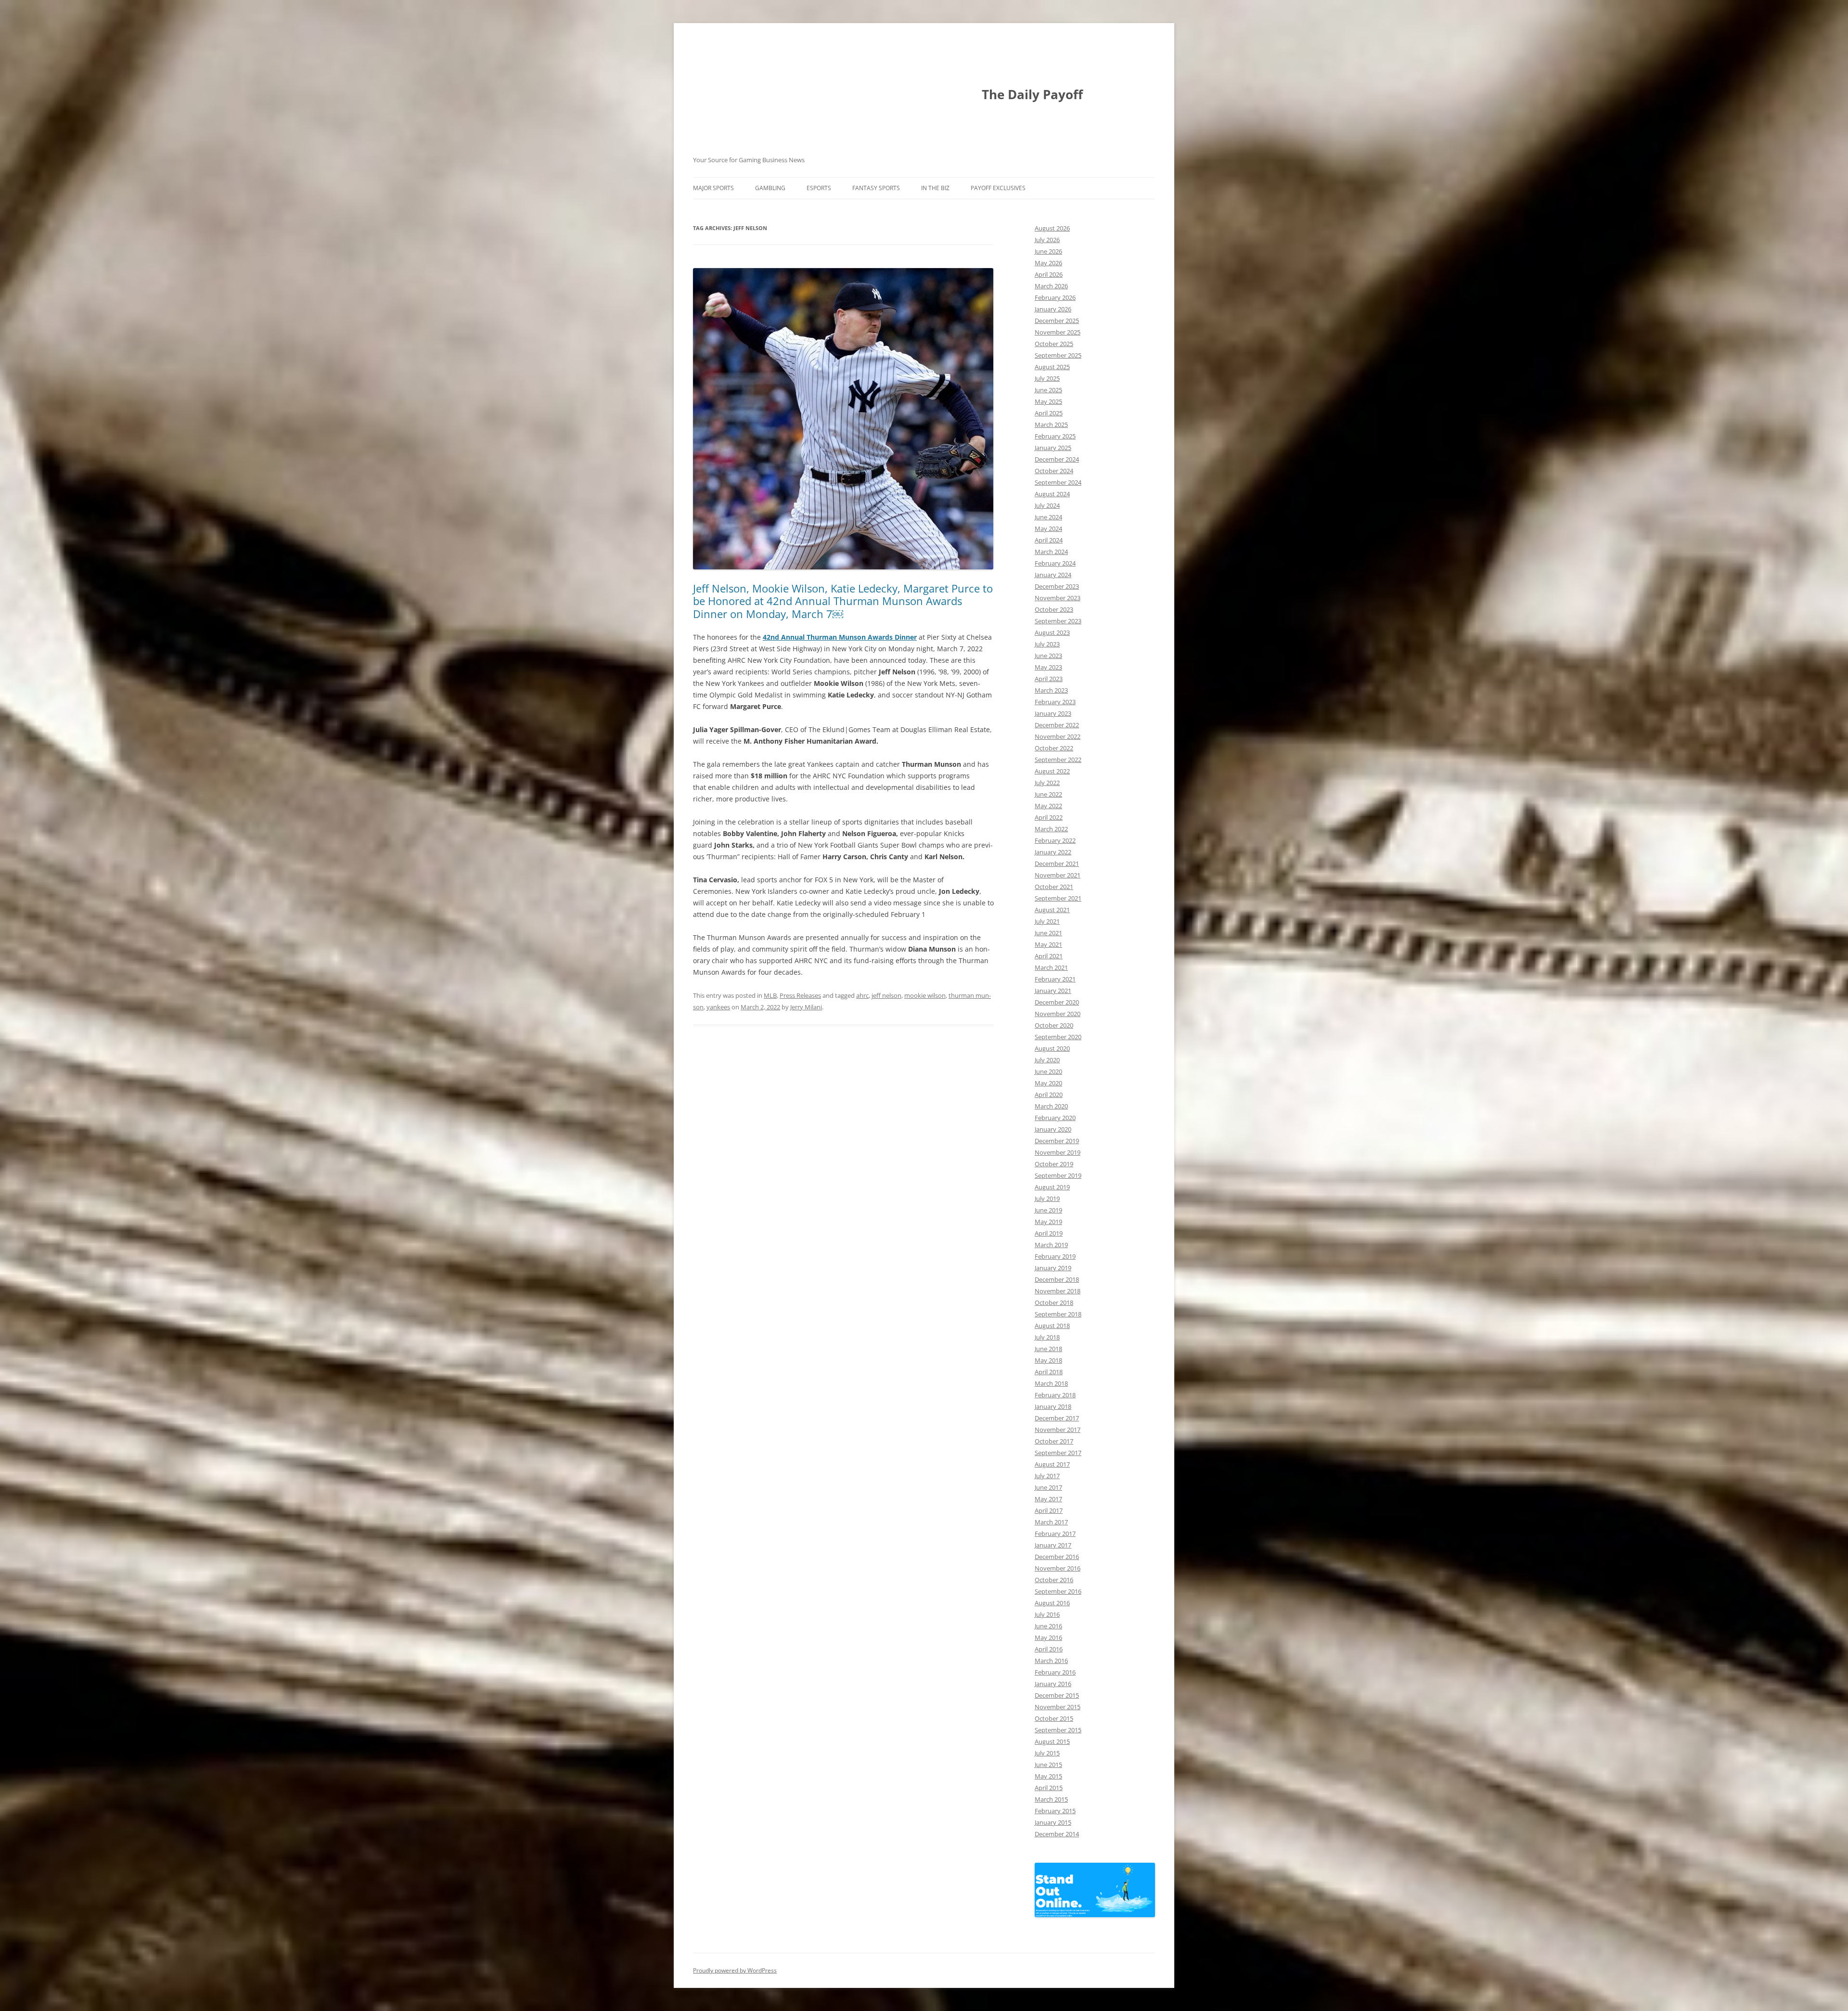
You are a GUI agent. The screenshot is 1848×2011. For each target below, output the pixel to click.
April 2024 (1049, 540)
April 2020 (1049, 1095)
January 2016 (1053, 1684)
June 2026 (1048, 251)
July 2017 (1047, 1476)
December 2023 (1057, 586)
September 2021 (1058, 898)
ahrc (862, 995)
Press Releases (800, 995)
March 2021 (1051, 967)
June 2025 (1048, 390)
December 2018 (1057, 1279)
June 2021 (1048, 933)
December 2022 (1057, 725)
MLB (770, 995)
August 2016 (1052, 1603)
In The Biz (935, 188)
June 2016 (1048, 1626)
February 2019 (1055, 1256)
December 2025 (1057, 321)
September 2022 (1058, 760)
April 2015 (1049, 1788)
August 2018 (1052, 1326)
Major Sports (713, 188)
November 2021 (1058, 875)
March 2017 (1051, 1522)
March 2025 (1051, 425)
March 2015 (1051, 1799)
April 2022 (1049, 817)
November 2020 (1058, 1014)
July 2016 (1047, 1614)
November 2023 (1058, 598)
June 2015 (1048, 1765)
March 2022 (1051, 829)
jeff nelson (886, 995)
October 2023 (1054, 609)
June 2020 (1048, 1071)
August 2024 (1052, 494)
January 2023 (1053, 713)
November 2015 (1058, 1707)
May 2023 (1048, 667)
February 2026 (1055, 297)
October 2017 (1054, 1441)
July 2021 (1047, 921)
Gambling (770, 188)
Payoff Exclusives (998, 188)
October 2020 (1054, 1025)
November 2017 (1058, 1430)
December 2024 (1057, 459)
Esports (819, 188)
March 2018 (1051, 1383)
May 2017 (1048, 1499)
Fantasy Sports (876, 188)
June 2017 (1048, 1487)
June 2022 (1048, 794)
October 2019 (1054, 1164)
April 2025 (1049, 413)
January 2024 (1053, 575)
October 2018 (1054, 1302)
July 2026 (1047, 240)
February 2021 (1055, 979)
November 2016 (1058, 1568)
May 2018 (1048, 1360)
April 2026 (1049, 274)
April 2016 (1049, 1649)
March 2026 (1051, 286)
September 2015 (1058, 1730)
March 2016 (1051, 1661)
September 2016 (1058, 1591)
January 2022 (1053, 852)
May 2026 (1048, 263)
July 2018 (1047, 1337)
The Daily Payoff (1032, 94)
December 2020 (1057, 1002)
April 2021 (1049, 956)
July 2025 (1047, 378)
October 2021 (1054, 887)
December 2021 (1057, 864)
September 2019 (1058, 1175)
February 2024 (1055, 563)
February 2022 (1055, 840)
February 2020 (1055, 1118)
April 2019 (1049, 1233)
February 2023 (1055, 702)
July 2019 (1047, 1199)
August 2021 (1052, 910)
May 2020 (1048, 1083)
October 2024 (1054, 471)
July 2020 (1047, 1060)
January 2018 (1053, 1406)
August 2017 (1052, 1464)
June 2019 (1048, 1210)
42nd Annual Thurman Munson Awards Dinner (840, 637)
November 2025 (1058, 332)
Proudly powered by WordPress (735, 1970)
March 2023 (1051, 690)
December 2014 (1057, 1834)
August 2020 (1052, 1048)
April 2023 (1049, 679)
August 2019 (1052, 1187)
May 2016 (1048, 1637)
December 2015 (1057, 1695)
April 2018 (1049, 1372)
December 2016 (1057, 1557)
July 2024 (1047, 505)
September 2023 (1058, 621)
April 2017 (1049, 1510)
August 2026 (1052, 228)
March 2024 (1051, 552)
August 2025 (1052, 367)
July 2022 (1047, 783)
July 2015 (1047, 1753)
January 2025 (1053, 448)
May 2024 (1048, 529)
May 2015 (1048, 1776)
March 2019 (1051, 1245)
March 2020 (1051, 1106)
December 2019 (1057, 1141)
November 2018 (1058, 1291)
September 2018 (1058, 1314)
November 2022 (1058, 736)
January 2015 (1053, 1822)
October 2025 (1054, 344)
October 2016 (1054, 1580)
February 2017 (1055, 1534)
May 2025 (1048, 401)
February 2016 (1055, 1672)
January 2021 (1053, 991)
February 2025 (1055, 436)
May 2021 (1048, 944)
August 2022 (1052, 771)
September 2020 (1058, 1037)
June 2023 (1048, 656)
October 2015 (1054, 1718)
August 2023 (1052, 632)
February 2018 (1055, 1395)
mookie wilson (925, 995)
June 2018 (1048, 1349)
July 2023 (1047, 644)
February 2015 (1055, 1811)
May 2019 (1048, 1222)
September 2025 (1058, 355)
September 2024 (1058, 482)
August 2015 (1052, 1741)
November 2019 (1058, 1152)
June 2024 (1048, 517)
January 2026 (1053, 309)
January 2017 (1053, 1545)
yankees (718, 1007)
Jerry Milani (806, 1007)
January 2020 (1053, 1129)
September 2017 (1058, 1453)
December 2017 (1057, 1418)
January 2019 (1053, 1268)
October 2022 (1054, 748)
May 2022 (1048, 806)
